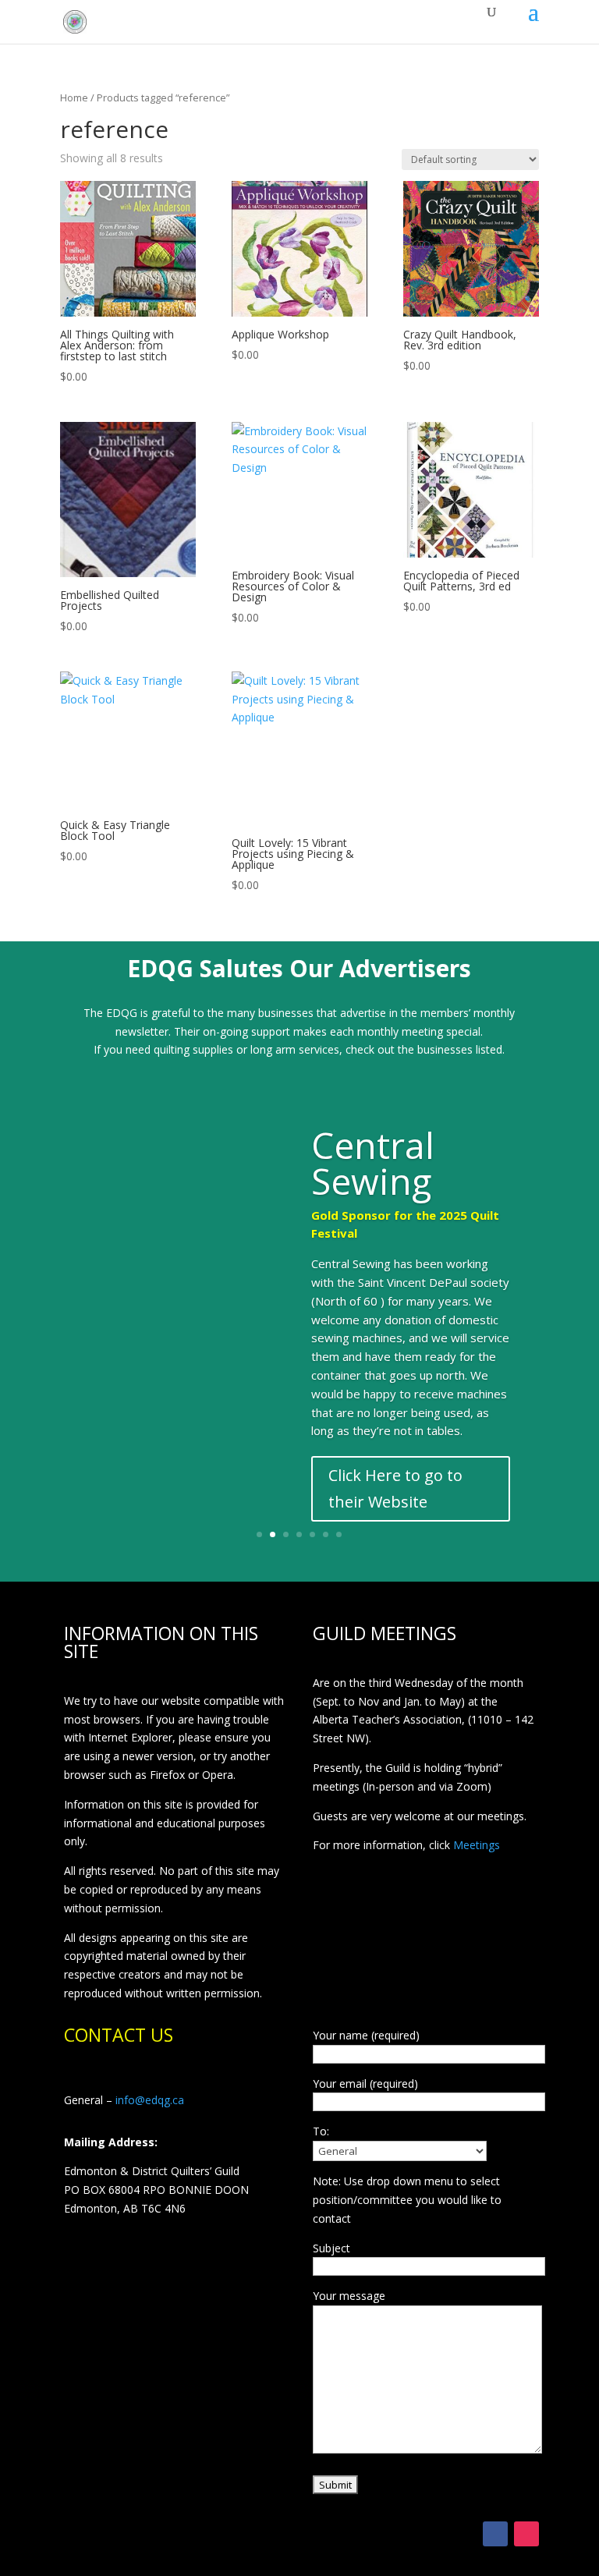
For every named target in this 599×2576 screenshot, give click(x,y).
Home (74, 97)
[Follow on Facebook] (495, 2534)
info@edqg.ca (150, 2100)
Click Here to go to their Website (395, 1488)
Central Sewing (373, 1163)
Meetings (477, 1845)
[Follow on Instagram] (526, 2534)
